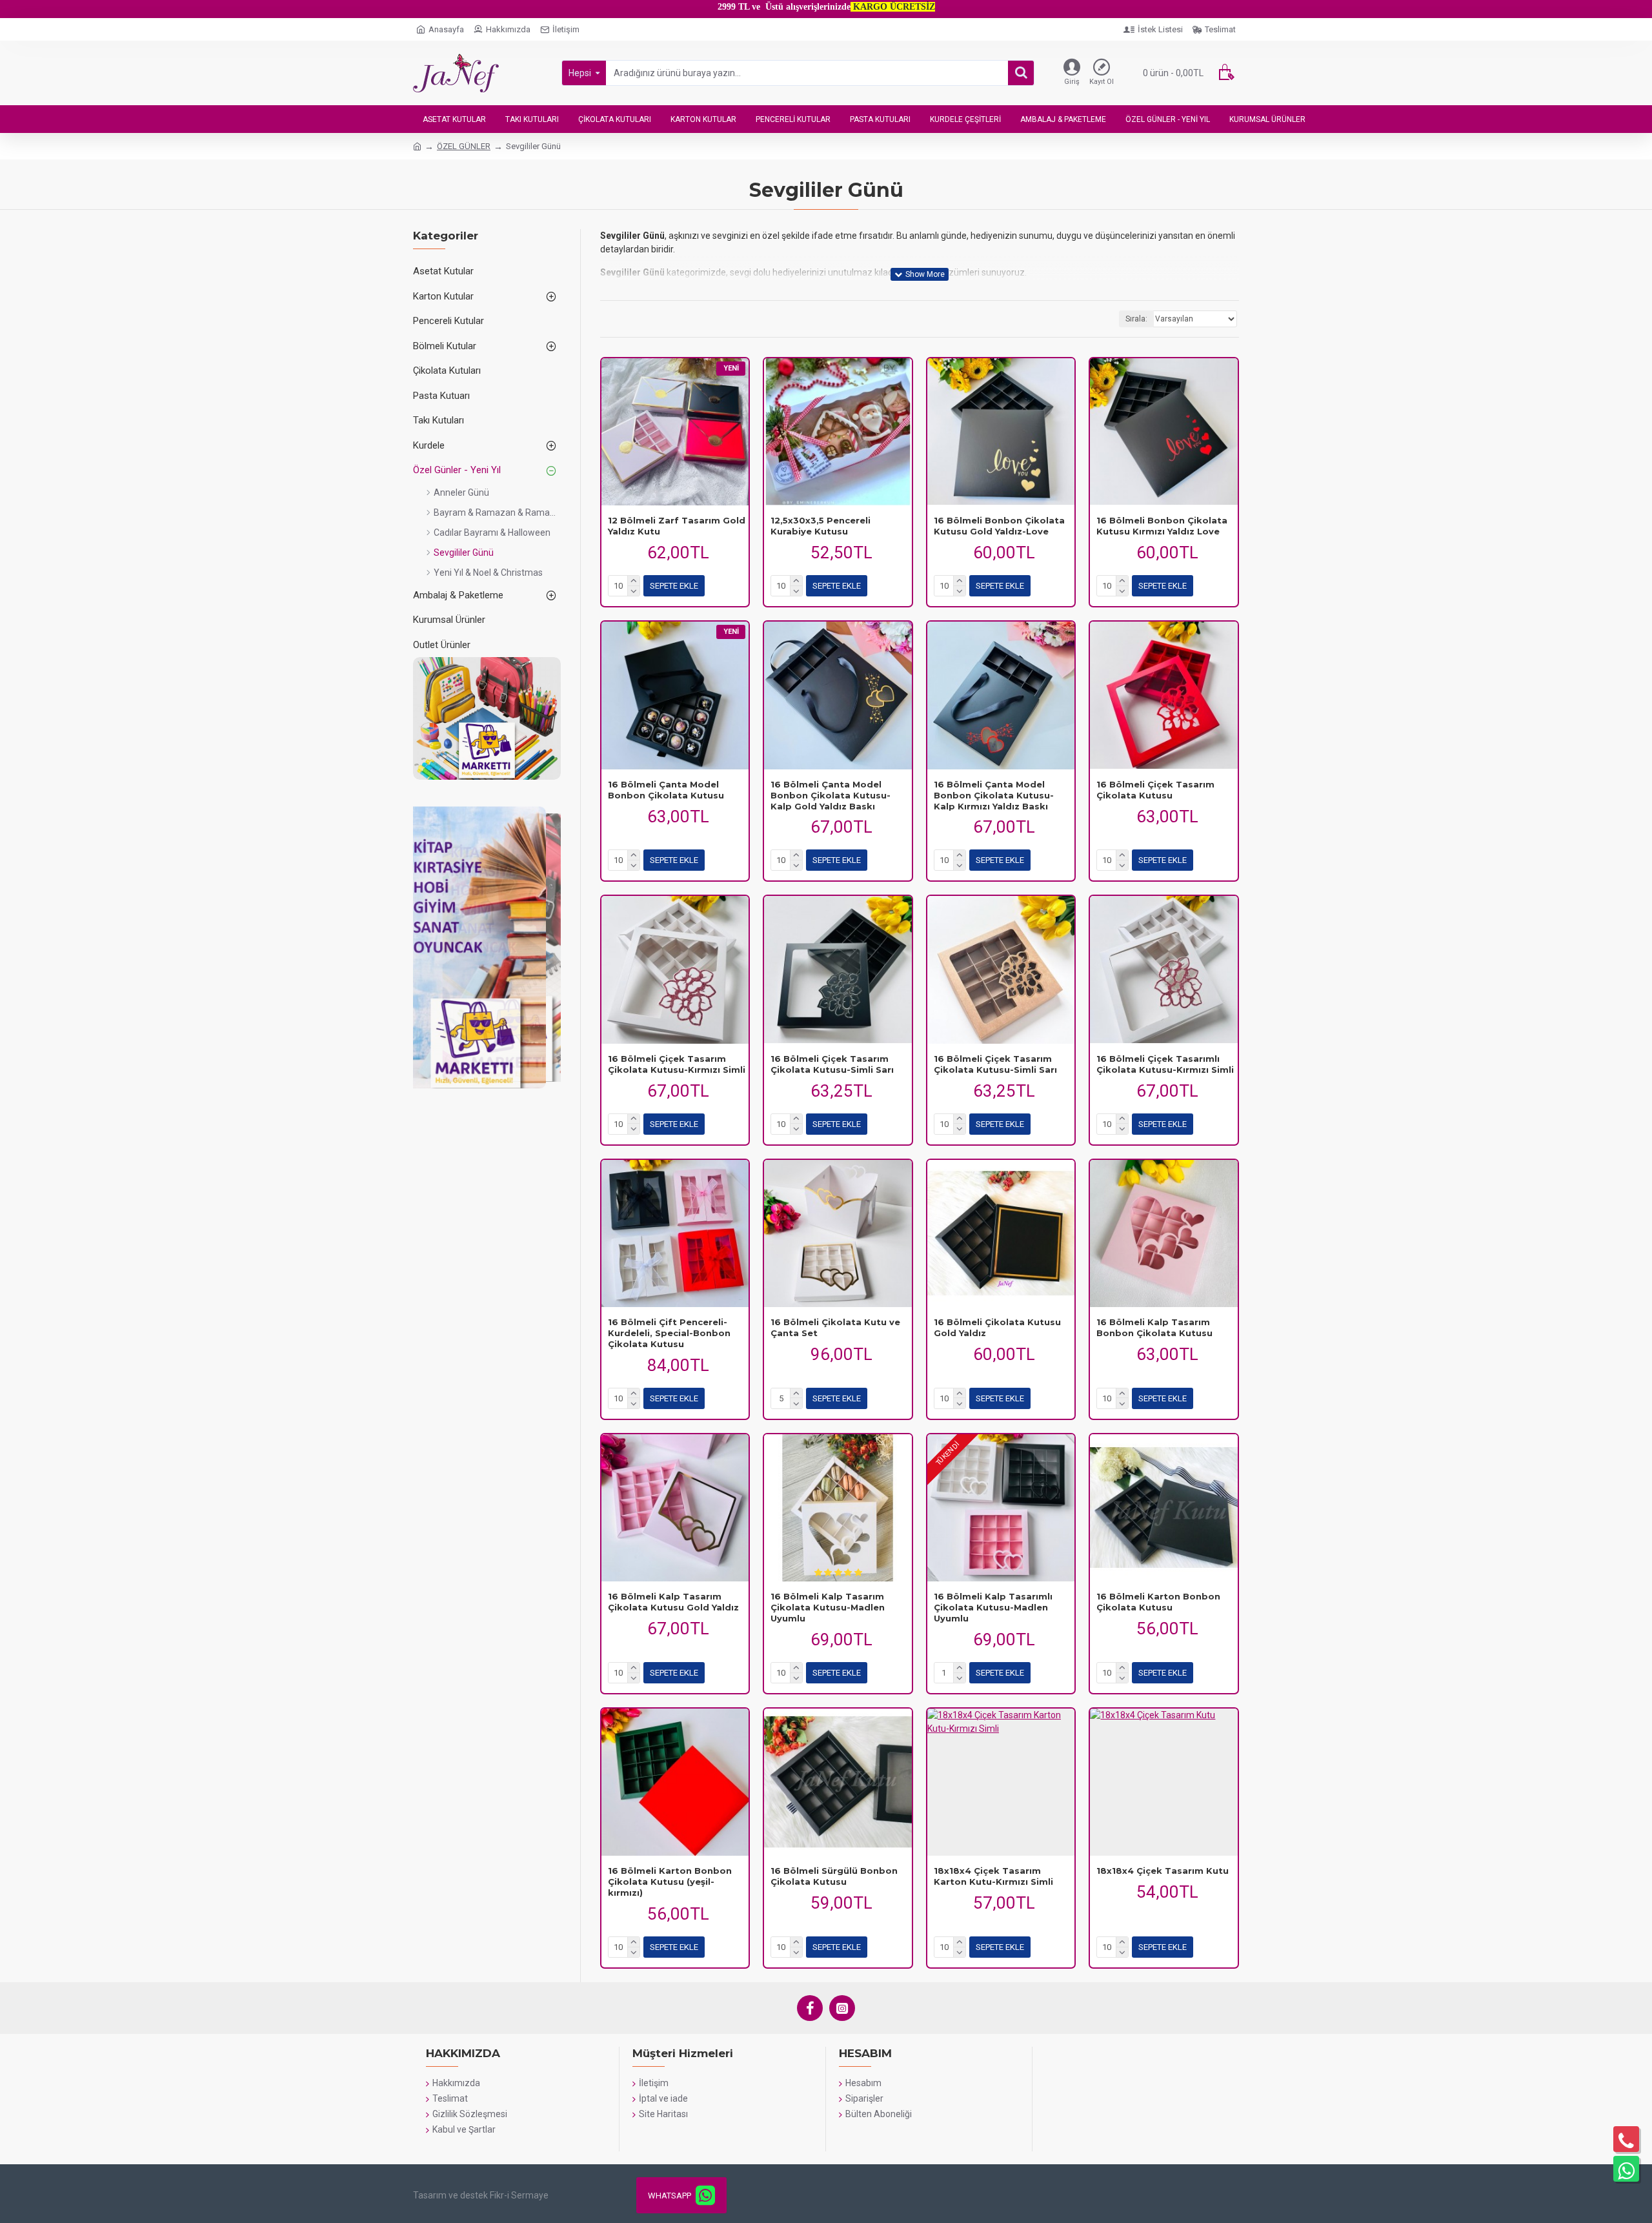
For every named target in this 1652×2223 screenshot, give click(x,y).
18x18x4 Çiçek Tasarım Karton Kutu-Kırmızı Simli (993, 1876)
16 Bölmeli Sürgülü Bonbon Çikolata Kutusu (834, 1876)
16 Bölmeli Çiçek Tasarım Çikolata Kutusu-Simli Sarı (832, 1064)
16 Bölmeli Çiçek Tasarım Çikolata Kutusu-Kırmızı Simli (677, 1064)
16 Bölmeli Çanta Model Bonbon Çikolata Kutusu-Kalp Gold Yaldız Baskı (831, 795)
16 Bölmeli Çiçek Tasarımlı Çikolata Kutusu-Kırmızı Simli (1165, 1064)
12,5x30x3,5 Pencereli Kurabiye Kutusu (821, 526)
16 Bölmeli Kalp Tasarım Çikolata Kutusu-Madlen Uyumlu (828, 1607)
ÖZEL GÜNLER (464, 146)
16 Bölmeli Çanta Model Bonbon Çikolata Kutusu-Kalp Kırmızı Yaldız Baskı (994, 795)
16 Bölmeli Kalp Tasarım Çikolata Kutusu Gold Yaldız (673, 1602)
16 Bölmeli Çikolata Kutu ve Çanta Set (835, 1327)
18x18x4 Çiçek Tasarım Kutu (1163, 1871)
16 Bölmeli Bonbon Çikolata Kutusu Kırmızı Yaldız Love (1162, 526)
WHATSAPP (670, 2196)
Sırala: (1136, 319)
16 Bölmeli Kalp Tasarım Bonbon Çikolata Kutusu (1154, 1327)
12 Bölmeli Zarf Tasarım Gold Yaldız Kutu (677, 526)
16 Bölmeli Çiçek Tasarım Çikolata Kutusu (1155, 790)
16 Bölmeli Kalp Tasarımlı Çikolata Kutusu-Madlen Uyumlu (993, 1607)
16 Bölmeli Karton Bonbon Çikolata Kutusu (1158, 1602)
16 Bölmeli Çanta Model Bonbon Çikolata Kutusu (666, 790)
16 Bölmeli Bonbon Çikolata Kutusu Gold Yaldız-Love (999, 526)
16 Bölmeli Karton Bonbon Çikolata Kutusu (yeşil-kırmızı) (670, 1882)
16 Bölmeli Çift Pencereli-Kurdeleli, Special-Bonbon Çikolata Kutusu (669, 1333)
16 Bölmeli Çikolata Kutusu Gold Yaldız (997, 1327)
